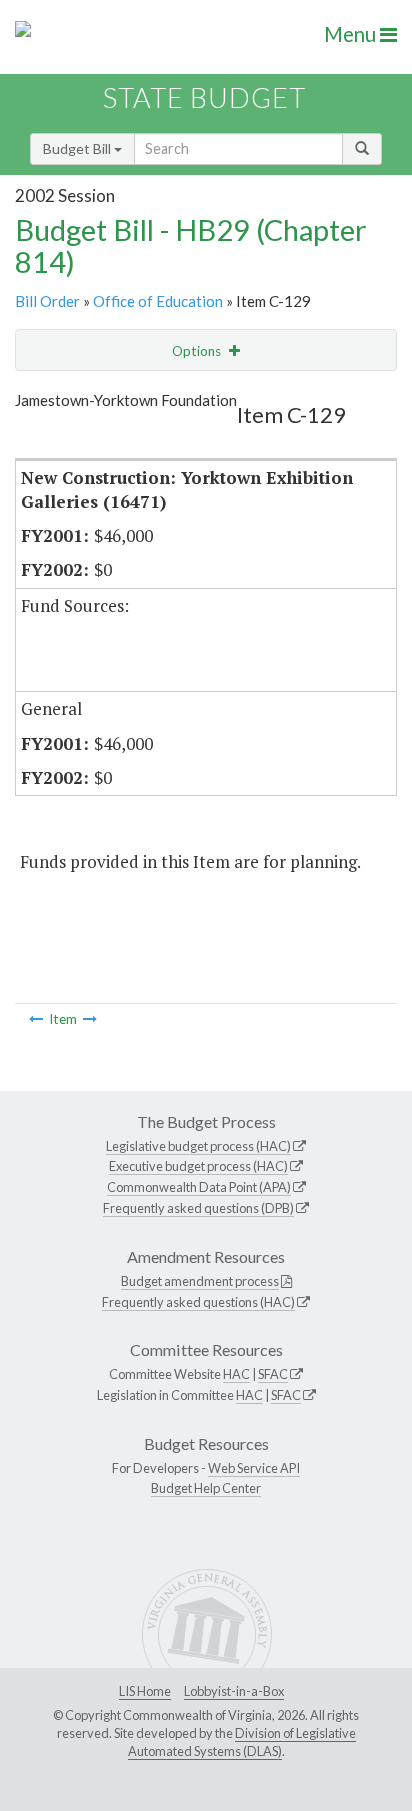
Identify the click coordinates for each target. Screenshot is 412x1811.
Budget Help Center (206, 1488)
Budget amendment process (200, 1281)
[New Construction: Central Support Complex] (90, 1019)
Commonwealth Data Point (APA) (199, 1187)
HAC (236, 1374)
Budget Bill (78, 148)
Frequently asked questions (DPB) (198, 1208)
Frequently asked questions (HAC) (198, 1302)
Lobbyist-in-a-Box (234, 1691)
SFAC (273, 1374)
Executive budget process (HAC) (198, 1166)
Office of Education (158, 301)
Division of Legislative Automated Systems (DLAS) (242, 1742)
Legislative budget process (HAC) (198, 1146)
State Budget (204, 97)
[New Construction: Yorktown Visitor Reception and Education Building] (36, 1019)
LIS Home (145, 1691)
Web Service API (254, 1468)
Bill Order (47, 301)
